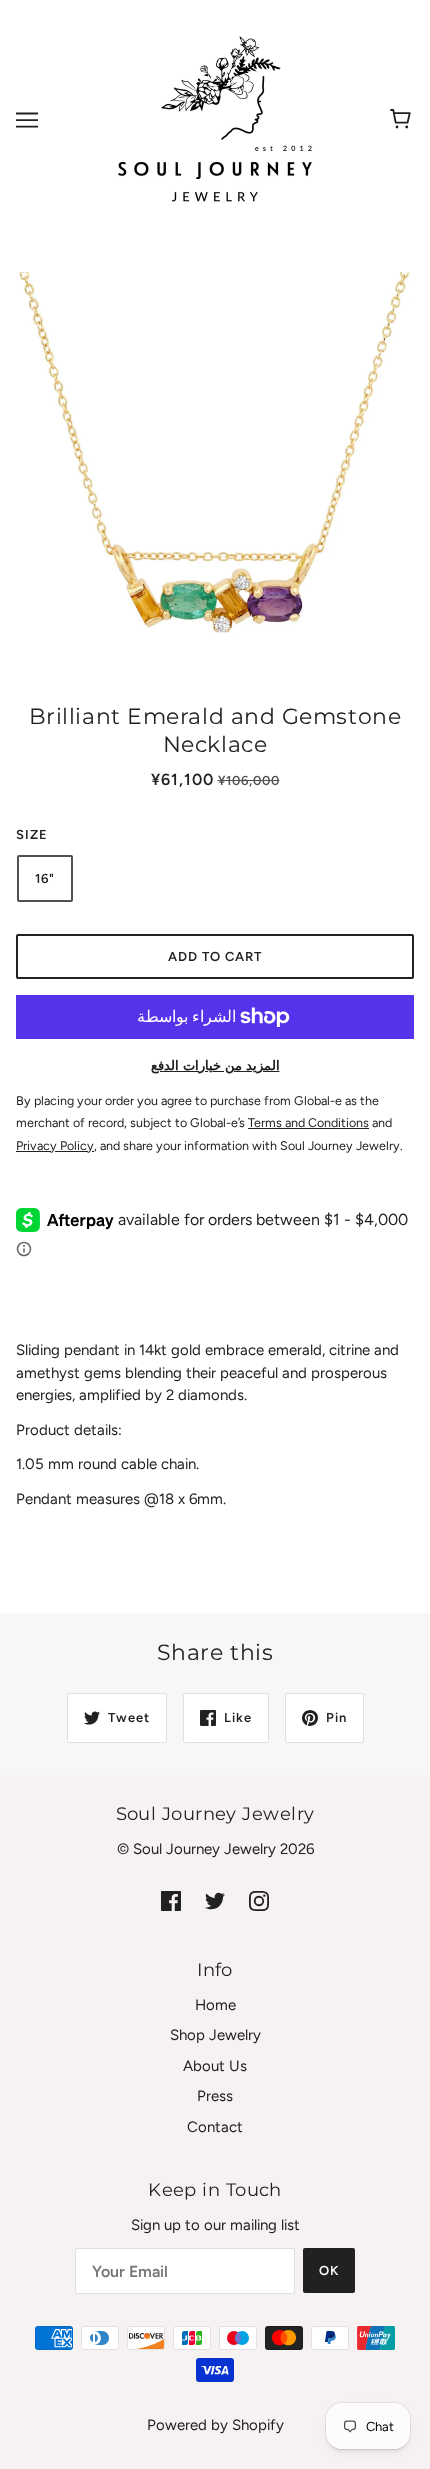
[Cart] (403, 120)
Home (215, 2005)
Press (215, 2096)
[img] (171, 1899)
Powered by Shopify (215, 2425)
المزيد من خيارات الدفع (215, 1065)
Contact (215, 2127)
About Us (215, 2066)
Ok (329, 2270)
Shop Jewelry (215, 2035)
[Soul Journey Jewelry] (215, 119)
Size (32, 834)
